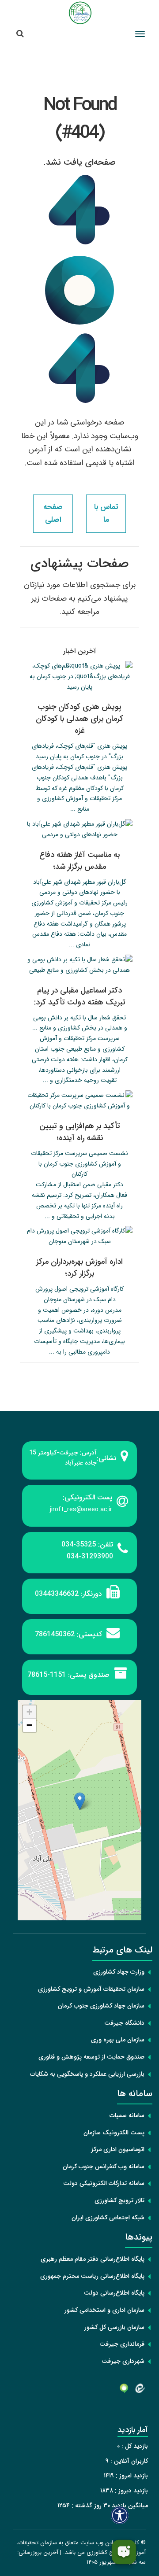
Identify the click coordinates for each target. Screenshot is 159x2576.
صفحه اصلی (53, 513)
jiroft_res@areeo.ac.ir (81, 1509)
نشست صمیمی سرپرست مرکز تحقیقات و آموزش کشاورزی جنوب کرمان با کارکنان (79, 1164)
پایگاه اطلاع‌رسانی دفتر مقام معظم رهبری (93, 2259)
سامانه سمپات (127, 2115)
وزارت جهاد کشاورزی (119, 1972)
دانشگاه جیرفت (124, 2023)
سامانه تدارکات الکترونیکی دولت (104, 2183)
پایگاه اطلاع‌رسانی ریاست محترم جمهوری (92, 2276)
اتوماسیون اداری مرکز (118, 2149)
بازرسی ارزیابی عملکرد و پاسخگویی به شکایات (87, 2074)
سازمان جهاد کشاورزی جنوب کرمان (101, 2006)
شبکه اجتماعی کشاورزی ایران (108, 2218)
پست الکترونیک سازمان (114, 2133)
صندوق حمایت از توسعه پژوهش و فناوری (91, 2057)
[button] (80, 1801)
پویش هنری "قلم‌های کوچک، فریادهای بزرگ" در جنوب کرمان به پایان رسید (79, 751)
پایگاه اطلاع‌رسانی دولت (114, 2293)
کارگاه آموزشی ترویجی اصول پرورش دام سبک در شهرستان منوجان (79, 1294)
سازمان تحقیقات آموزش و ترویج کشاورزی (91, 1989)
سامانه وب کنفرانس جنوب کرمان (104, 2166)
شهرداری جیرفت (123, 2361)
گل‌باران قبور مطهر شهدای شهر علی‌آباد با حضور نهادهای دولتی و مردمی (80, 887)
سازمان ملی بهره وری (118, 2040)
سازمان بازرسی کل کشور (114, 2327)
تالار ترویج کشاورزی (119, 2200)
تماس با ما (106, 513)
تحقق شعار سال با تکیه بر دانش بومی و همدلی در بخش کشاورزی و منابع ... (80, 1023)
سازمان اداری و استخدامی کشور (104, 2310)
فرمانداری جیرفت (122, 2344)
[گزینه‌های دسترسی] (120, 2515)
